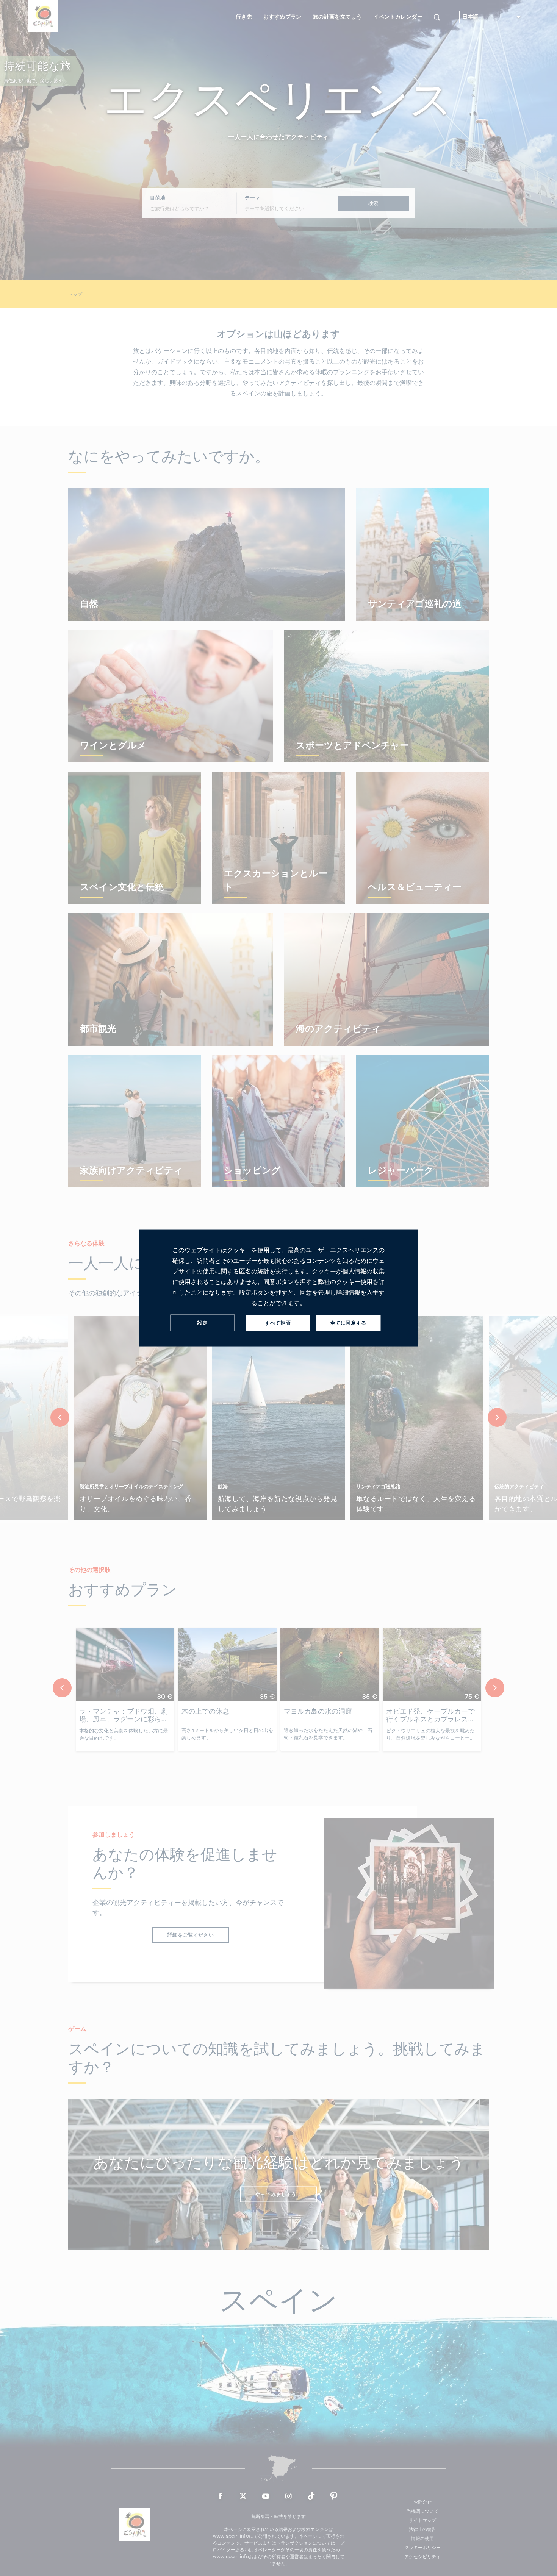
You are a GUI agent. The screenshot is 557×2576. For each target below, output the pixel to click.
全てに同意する (348, 1323)
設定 (203, 1323)
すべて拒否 (278, 1323)
